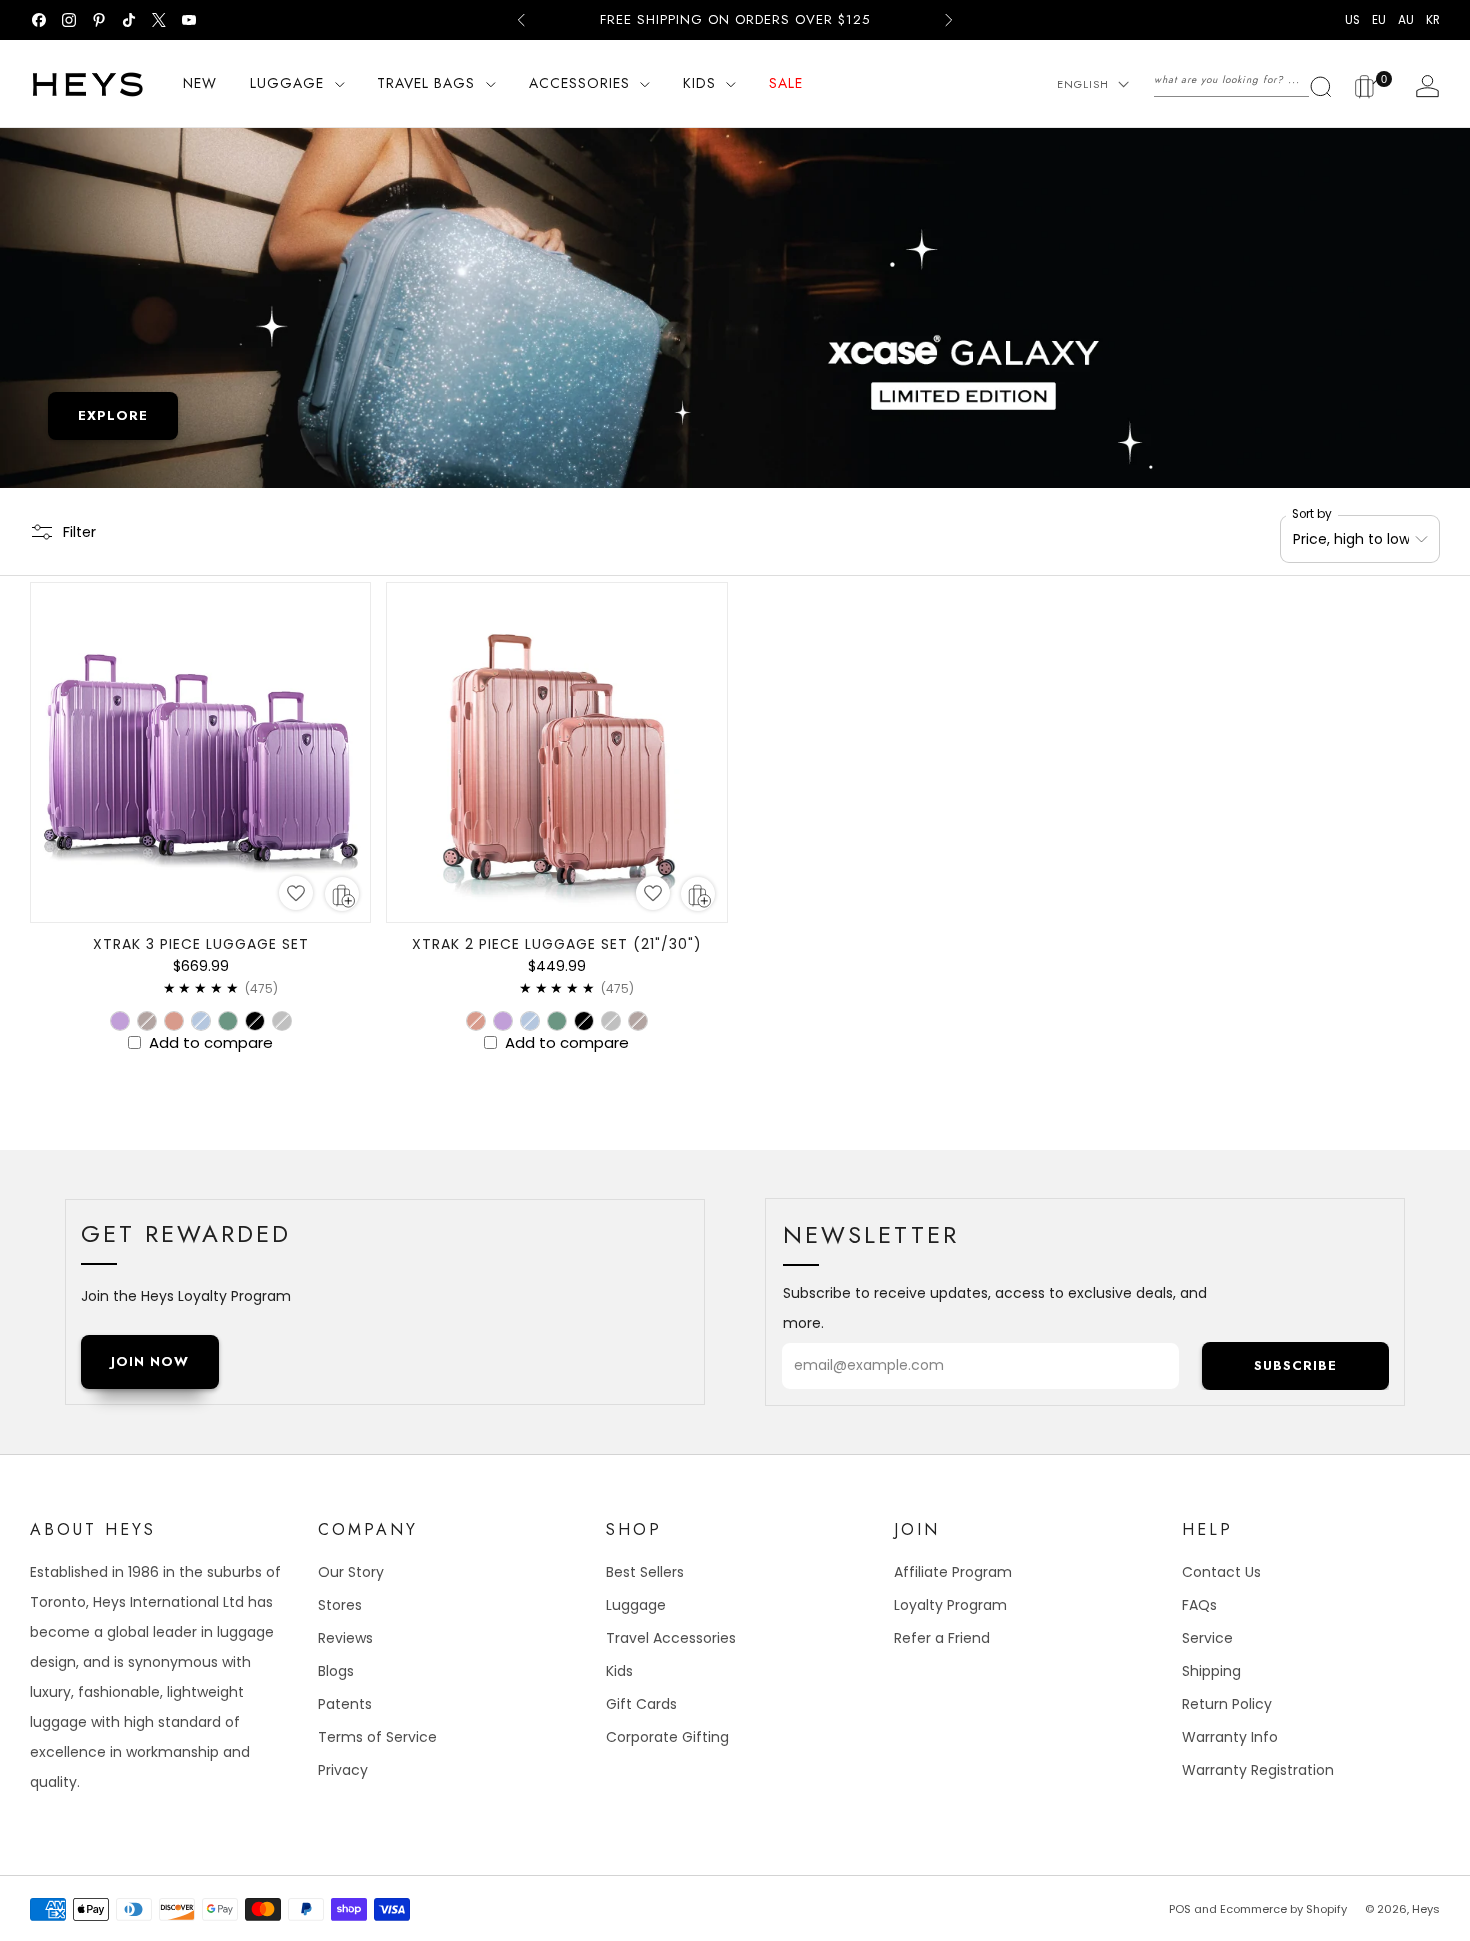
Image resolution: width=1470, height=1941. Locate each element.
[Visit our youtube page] (189, 20)
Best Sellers (645, 1572)
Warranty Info (1230, 1737)
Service (1207, 1638)
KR (1433, 20)
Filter (79, 531)
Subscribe (1295, 1365)
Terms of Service (377, 1737)
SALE (786, 83)
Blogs (336, 1671)
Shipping (1211, 1671)
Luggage (636, 1605)
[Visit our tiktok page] (129, 20)
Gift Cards (641, 1704)
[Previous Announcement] (521, 20)
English (1083, 84)
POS (1180, 1909)
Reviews (345, 1638)
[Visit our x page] (159, 20)
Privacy (343, 1770)
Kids (619, 1671)
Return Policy (1227, 1704)
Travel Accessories (671, 1638)
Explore (113, 415)
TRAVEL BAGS (426, 83)
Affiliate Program (953, 1572)
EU (1379, 20)
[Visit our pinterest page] (99, 20)
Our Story (351, 1572)
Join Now (150, 1361)
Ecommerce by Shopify (1283, 1909)
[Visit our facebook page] (39, 20)
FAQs (1199, 1605)
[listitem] (735, 20)
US (1352, 20)
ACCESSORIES (579, 83)
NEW (200, 83)
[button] (296, 893)
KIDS (699, 83)
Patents (345, 1704)
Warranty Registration (1258, 1770)
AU (1406, 20)
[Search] (1243, 80)
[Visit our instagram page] (69, 20)
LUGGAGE (287, 83)
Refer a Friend (942, 1638)
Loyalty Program (950, 1605)
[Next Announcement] (949, 20)
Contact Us (1221, 1572)
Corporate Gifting (667, 1737)
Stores (340, 1605)
